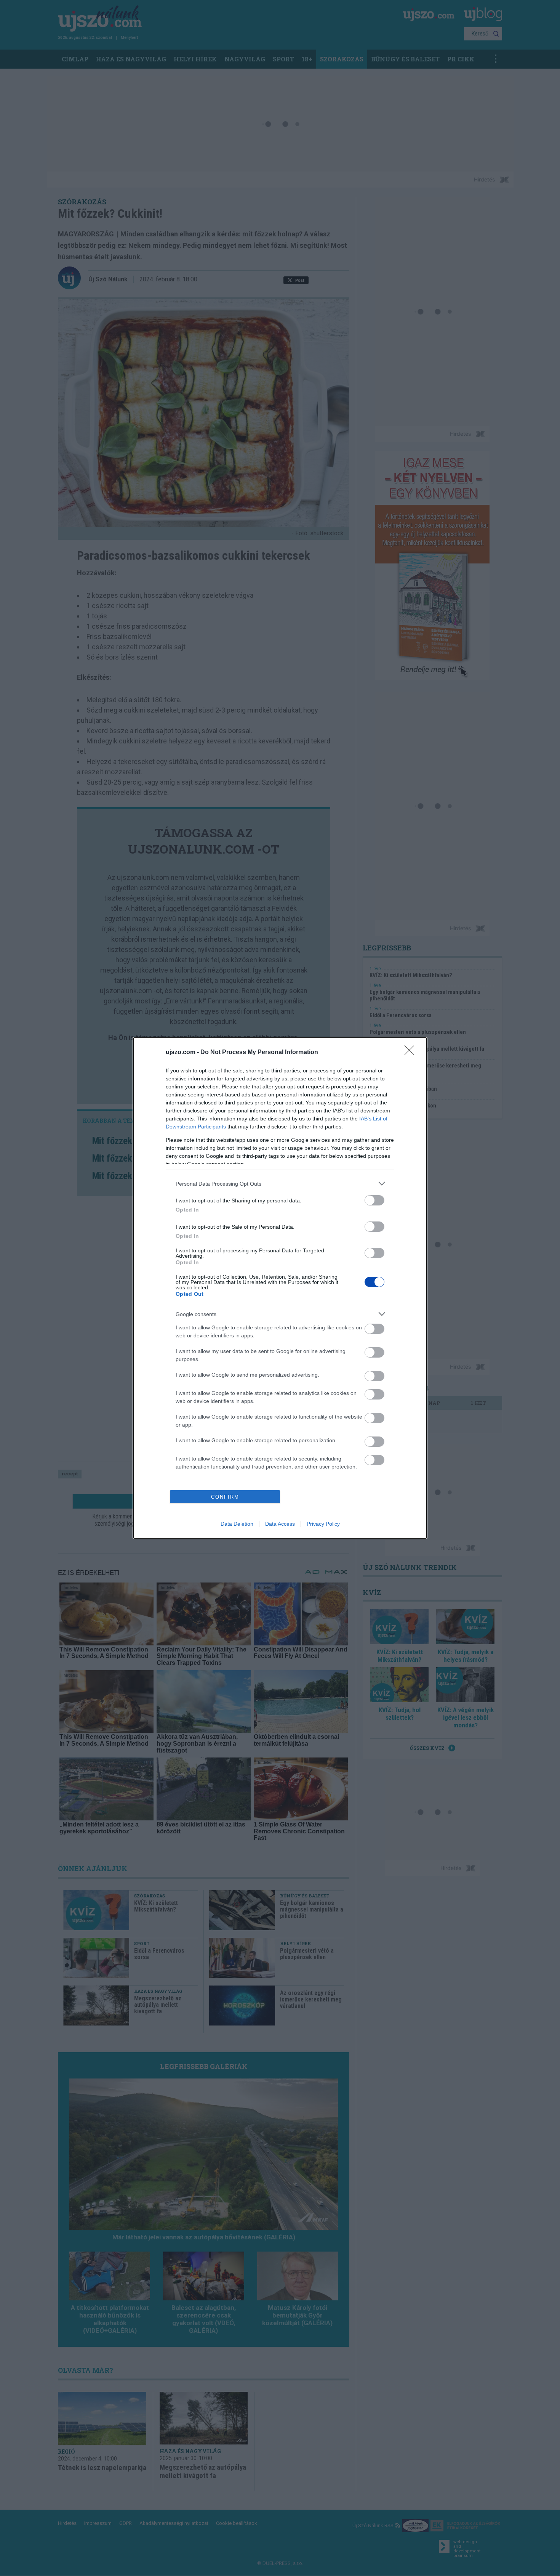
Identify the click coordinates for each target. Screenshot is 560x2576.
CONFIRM (225, 1497)
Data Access (280, 1524)
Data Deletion (237, 1524)
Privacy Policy (323, 1524)
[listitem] (280, 1184)
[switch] (374, 1200)
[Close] (412, 1053)
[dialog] (280, 1288)
